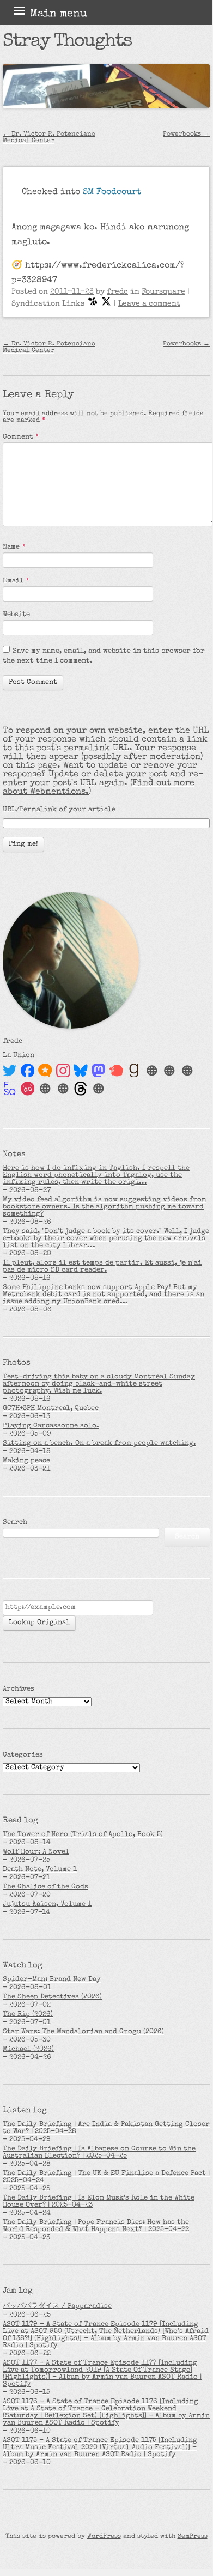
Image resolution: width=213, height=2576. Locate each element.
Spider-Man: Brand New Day (52, 1980)
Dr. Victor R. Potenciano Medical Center (49, 138)
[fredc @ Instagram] (63, 1071)
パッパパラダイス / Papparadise (57, 2307)
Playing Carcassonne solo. (51, 1426)
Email (16, 581)
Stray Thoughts (67, 42)
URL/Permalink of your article (59, 810)
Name (14, 547)
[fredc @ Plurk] (117, 1071)
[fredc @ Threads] (81, 1089)
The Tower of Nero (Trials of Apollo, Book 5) (83, 1835)
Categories (23, 1755)
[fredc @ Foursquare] (10, 1089)
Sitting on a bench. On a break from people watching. (99, 1444)
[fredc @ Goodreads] (134, 1071)
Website (16, 615)
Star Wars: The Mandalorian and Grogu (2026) (83, 2032)
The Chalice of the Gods (45, 1887)
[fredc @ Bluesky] (81, 1071)
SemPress (193, 2537)
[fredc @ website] (152, 1071)
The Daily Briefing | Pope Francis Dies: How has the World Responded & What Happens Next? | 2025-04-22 (96, 2226)
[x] (106, 304)
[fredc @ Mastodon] (99, 1071)
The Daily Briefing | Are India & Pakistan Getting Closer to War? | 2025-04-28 (106, 2128)
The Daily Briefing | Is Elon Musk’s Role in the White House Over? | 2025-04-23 (99, 2202)
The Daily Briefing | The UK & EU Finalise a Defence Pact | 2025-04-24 (106, 2177)
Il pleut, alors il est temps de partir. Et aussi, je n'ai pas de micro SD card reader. (102, 1267)
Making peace (26, 1461)
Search (15, 1523)
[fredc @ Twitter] (10, 1071)
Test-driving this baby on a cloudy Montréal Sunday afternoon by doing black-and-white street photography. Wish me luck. (99, 1384)
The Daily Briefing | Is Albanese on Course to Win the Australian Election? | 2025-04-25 (99, 2153)
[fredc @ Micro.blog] (45, 1071)
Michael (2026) (28, 2049)
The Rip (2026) (28, 2015)
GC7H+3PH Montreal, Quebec (51, 1409)
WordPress (104, 2537)
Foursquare (163, 292)
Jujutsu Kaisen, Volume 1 (47, 1904)
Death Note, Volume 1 (40, 1870)
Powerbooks (186, 135)
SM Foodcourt (112, 192)
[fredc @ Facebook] (28, 1071)
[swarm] (93, 304)
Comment (21, 437)
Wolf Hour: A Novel (36, 1852)
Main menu (59, 14)
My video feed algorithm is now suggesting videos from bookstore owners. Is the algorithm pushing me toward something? (105, 1207)
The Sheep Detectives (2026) (52, 1997)
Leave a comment (149, 304)
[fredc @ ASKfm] (28, 1089)
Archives (19, 1689)
